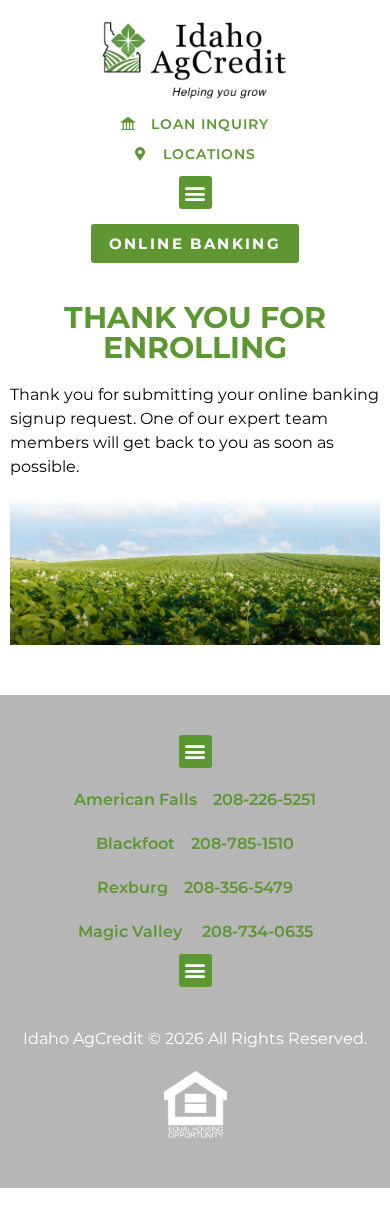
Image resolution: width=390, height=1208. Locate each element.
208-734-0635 (257, 931)
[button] (195, 192)
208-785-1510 (242, 843)
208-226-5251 (264, 799)
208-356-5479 (238, 887)
